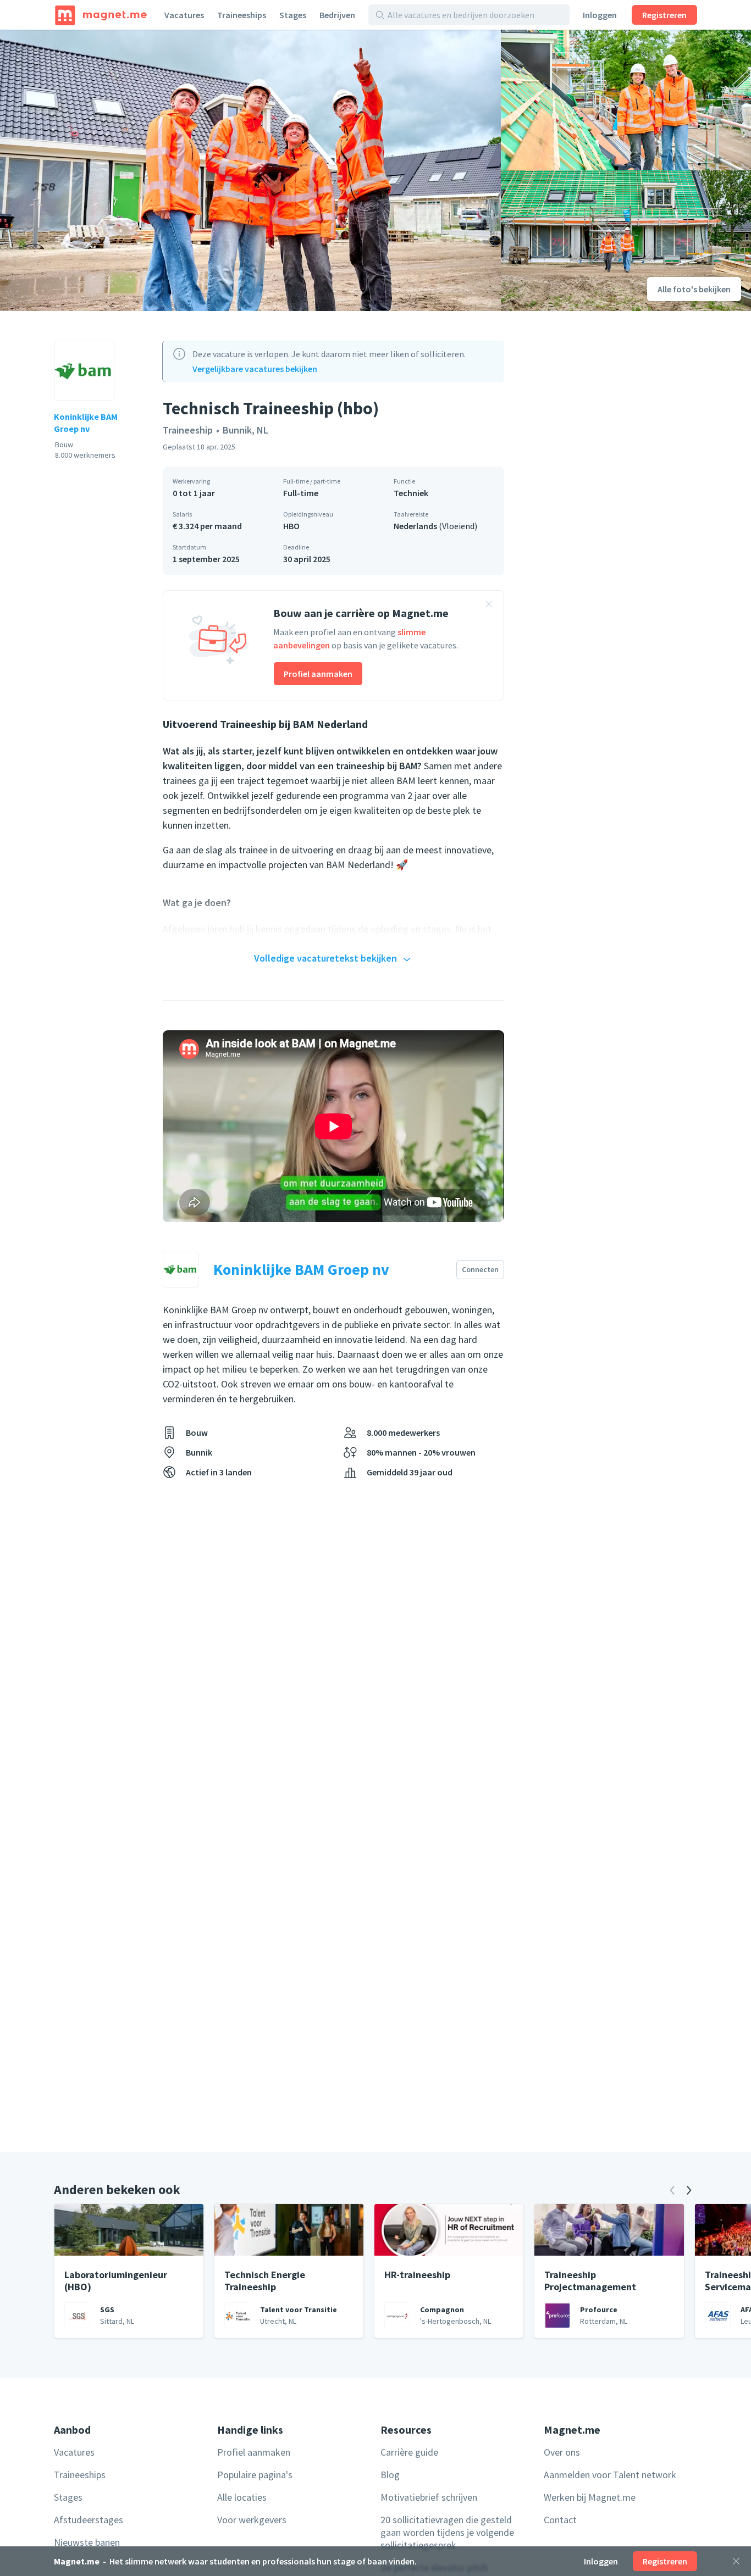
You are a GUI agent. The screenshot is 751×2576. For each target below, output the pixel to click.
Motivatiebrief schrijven (429, 2497)
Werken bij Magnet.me (590, 2497)
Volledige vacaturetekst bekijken (325, 958)
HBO (291, 526)
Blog (390, 2475)
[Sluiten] (736, 2561)
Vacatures (184, 15)
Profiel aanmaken (318, 674)
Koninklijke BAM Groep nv (86, 423)
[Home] (101, 15)
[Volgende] (689, 2190)
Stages (293, 15)
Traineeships (242, 15)
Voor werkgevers (252, 2520)
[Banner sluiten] (489, 606)
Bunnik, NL (245, 430)
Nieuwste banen (87, 2542)
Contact (560, 2520)
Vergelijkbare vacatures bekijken (255, 369)
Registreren (664, 15)
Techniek (411, 493)
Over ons (562, 2452)
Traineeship (188, 430)
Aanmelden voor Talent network (610, 2475)
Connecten (480, 1269)
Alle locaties (242, 2497)
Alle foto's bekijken (694, 289)
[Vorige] (672, 2190)
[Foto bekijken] (250, 170)
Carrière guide (409, 2452)
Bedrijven (337, 15)
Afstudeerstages (89, 2520)
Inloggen (600, 15)
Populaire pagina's (255, 2475)
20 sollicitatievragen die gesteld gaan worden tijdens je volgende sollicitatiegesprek (447, 2532)
